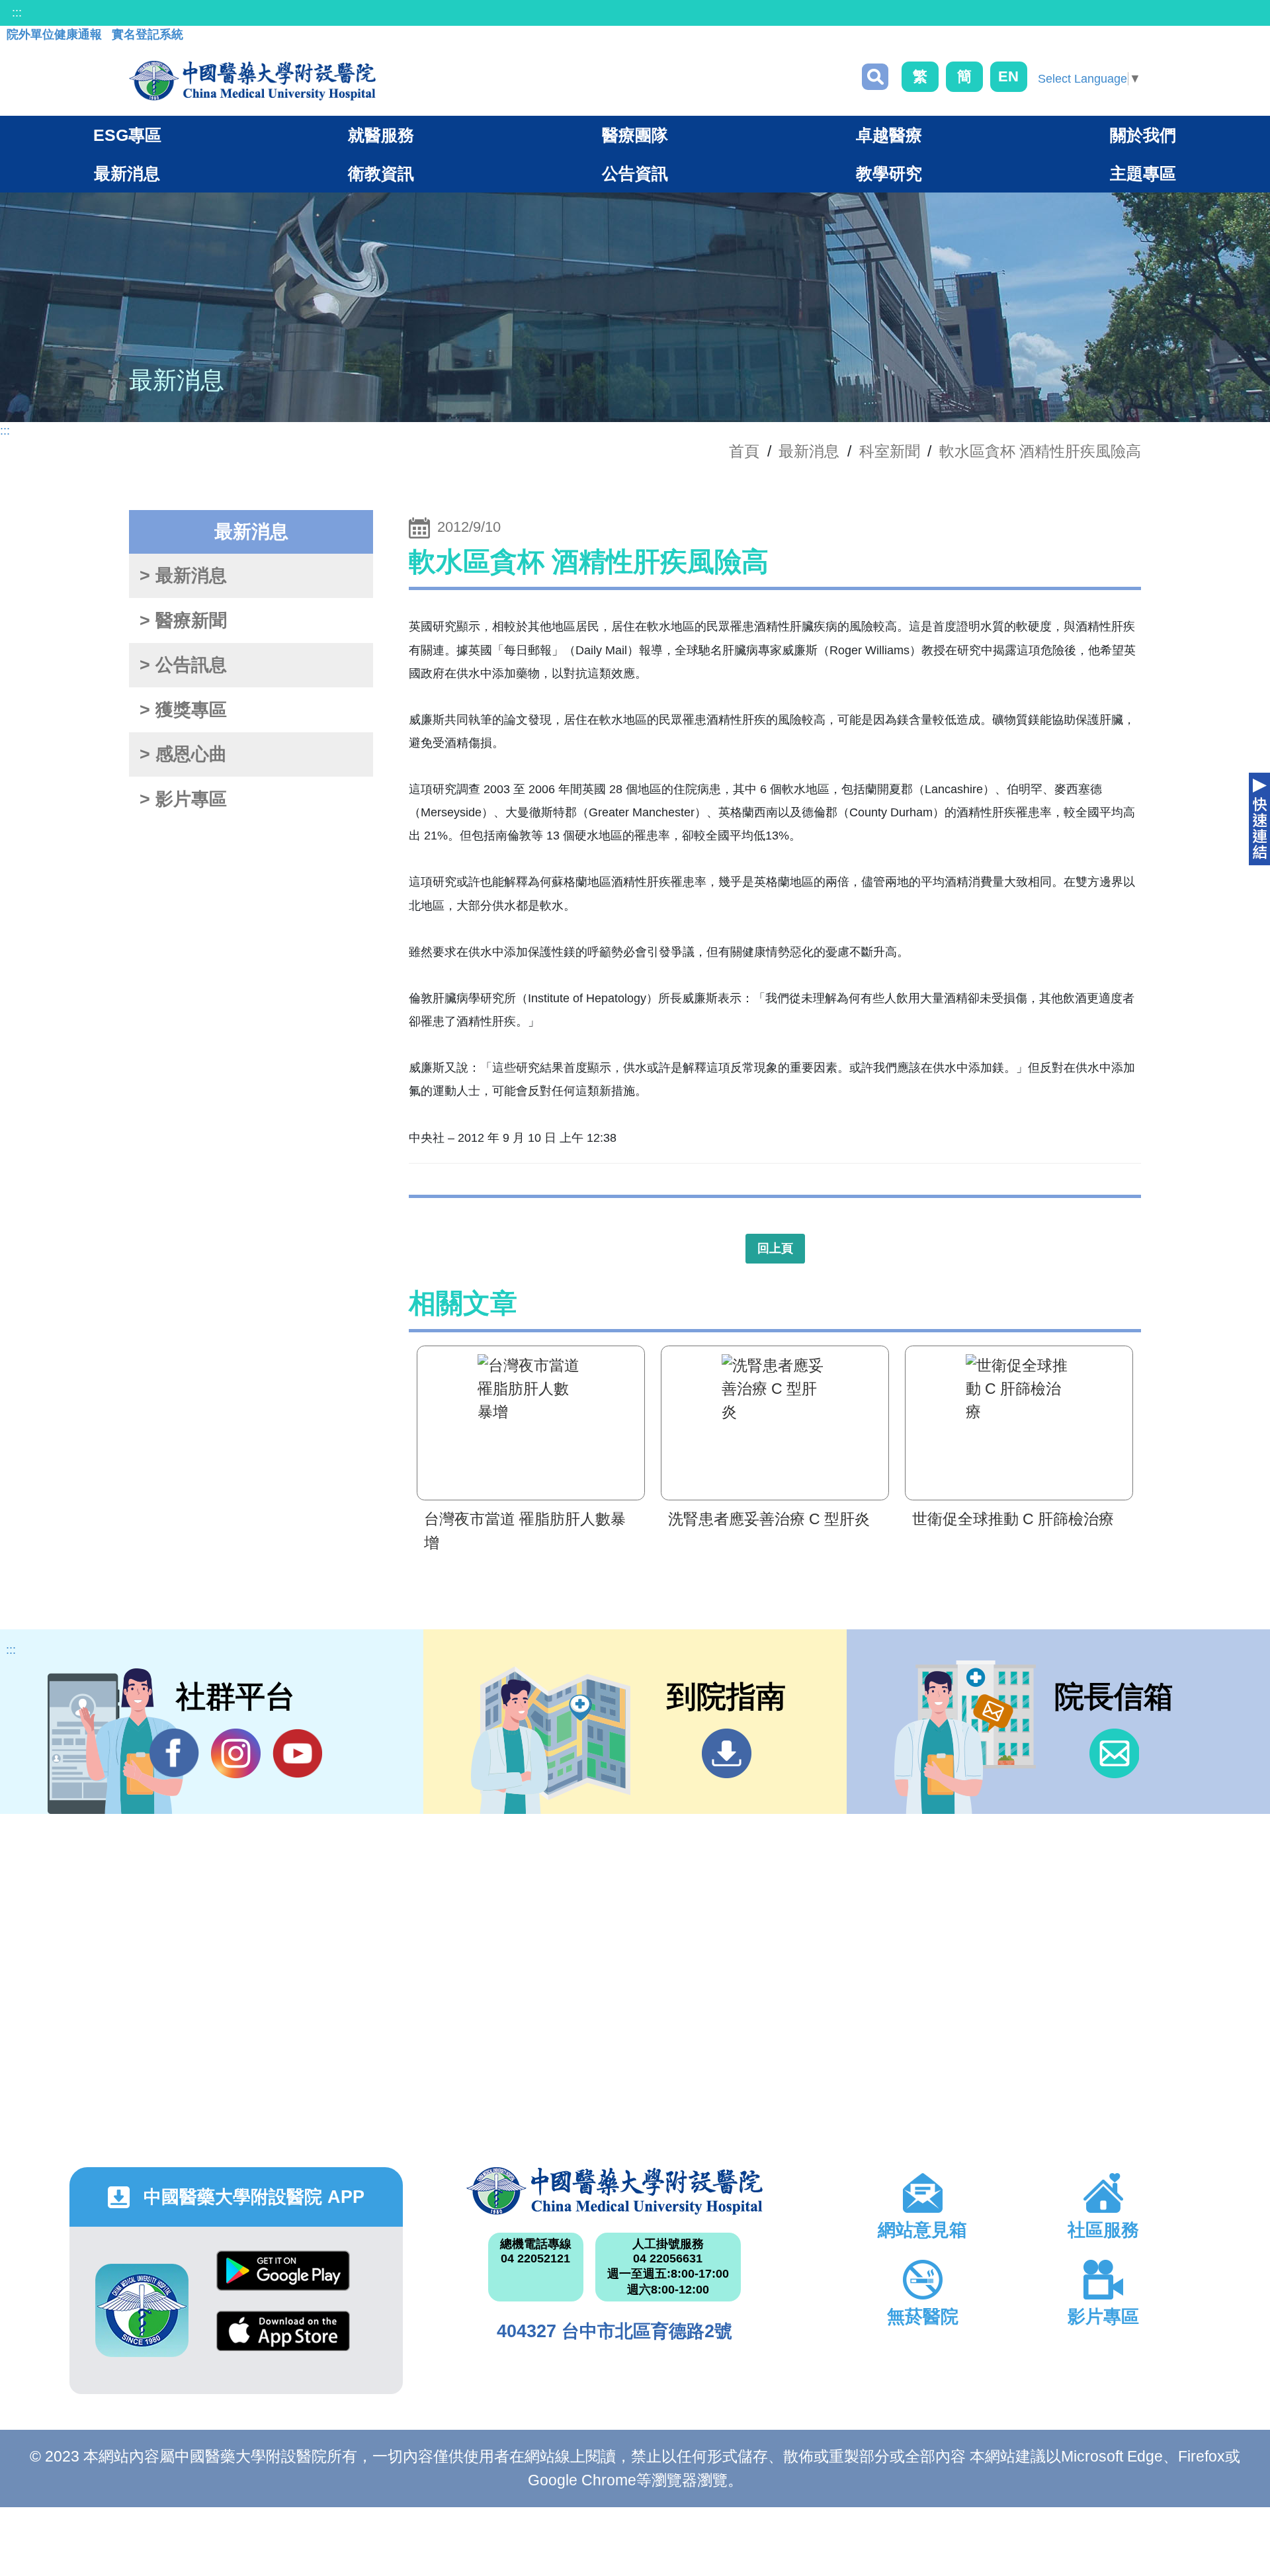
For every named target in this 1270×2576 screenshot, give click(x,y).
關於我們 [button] (1143, 135)
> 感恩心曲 (183, 754)
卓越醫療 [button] (889, 135)
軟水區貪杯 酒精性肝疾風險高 (1040, 451)
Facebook (174, 1753)
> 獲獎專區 (183, 710)
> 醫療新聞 (183, 621)
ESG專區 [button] (127, 135)
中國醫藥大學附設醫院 (614, 2191)
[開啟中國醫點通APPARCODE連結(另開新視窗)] (142, 2310)
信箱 (1114, 1753)
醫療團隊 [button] (635, 135)
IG (236, 1753)
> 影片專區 (183, 799)
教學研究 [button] (889, 173)
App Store (283, 2341)
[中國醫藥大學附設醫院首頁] (252, 81)
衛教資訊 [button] (381, 173)
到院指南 (727, 1753)
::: (17, 13)
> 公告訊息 (183, 665)
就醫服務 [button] (381, 135)
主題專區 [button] (1143, 173)
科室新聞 (890, 451)
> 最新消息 (183, 576)
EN (1008, 76)
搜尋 (875, 77)
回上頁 (775, 1248)
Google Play (283, 2281)
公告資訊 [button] (635, 173)
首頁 (744, 451)
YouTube (297, 1753)
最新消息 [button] (127, 173)
